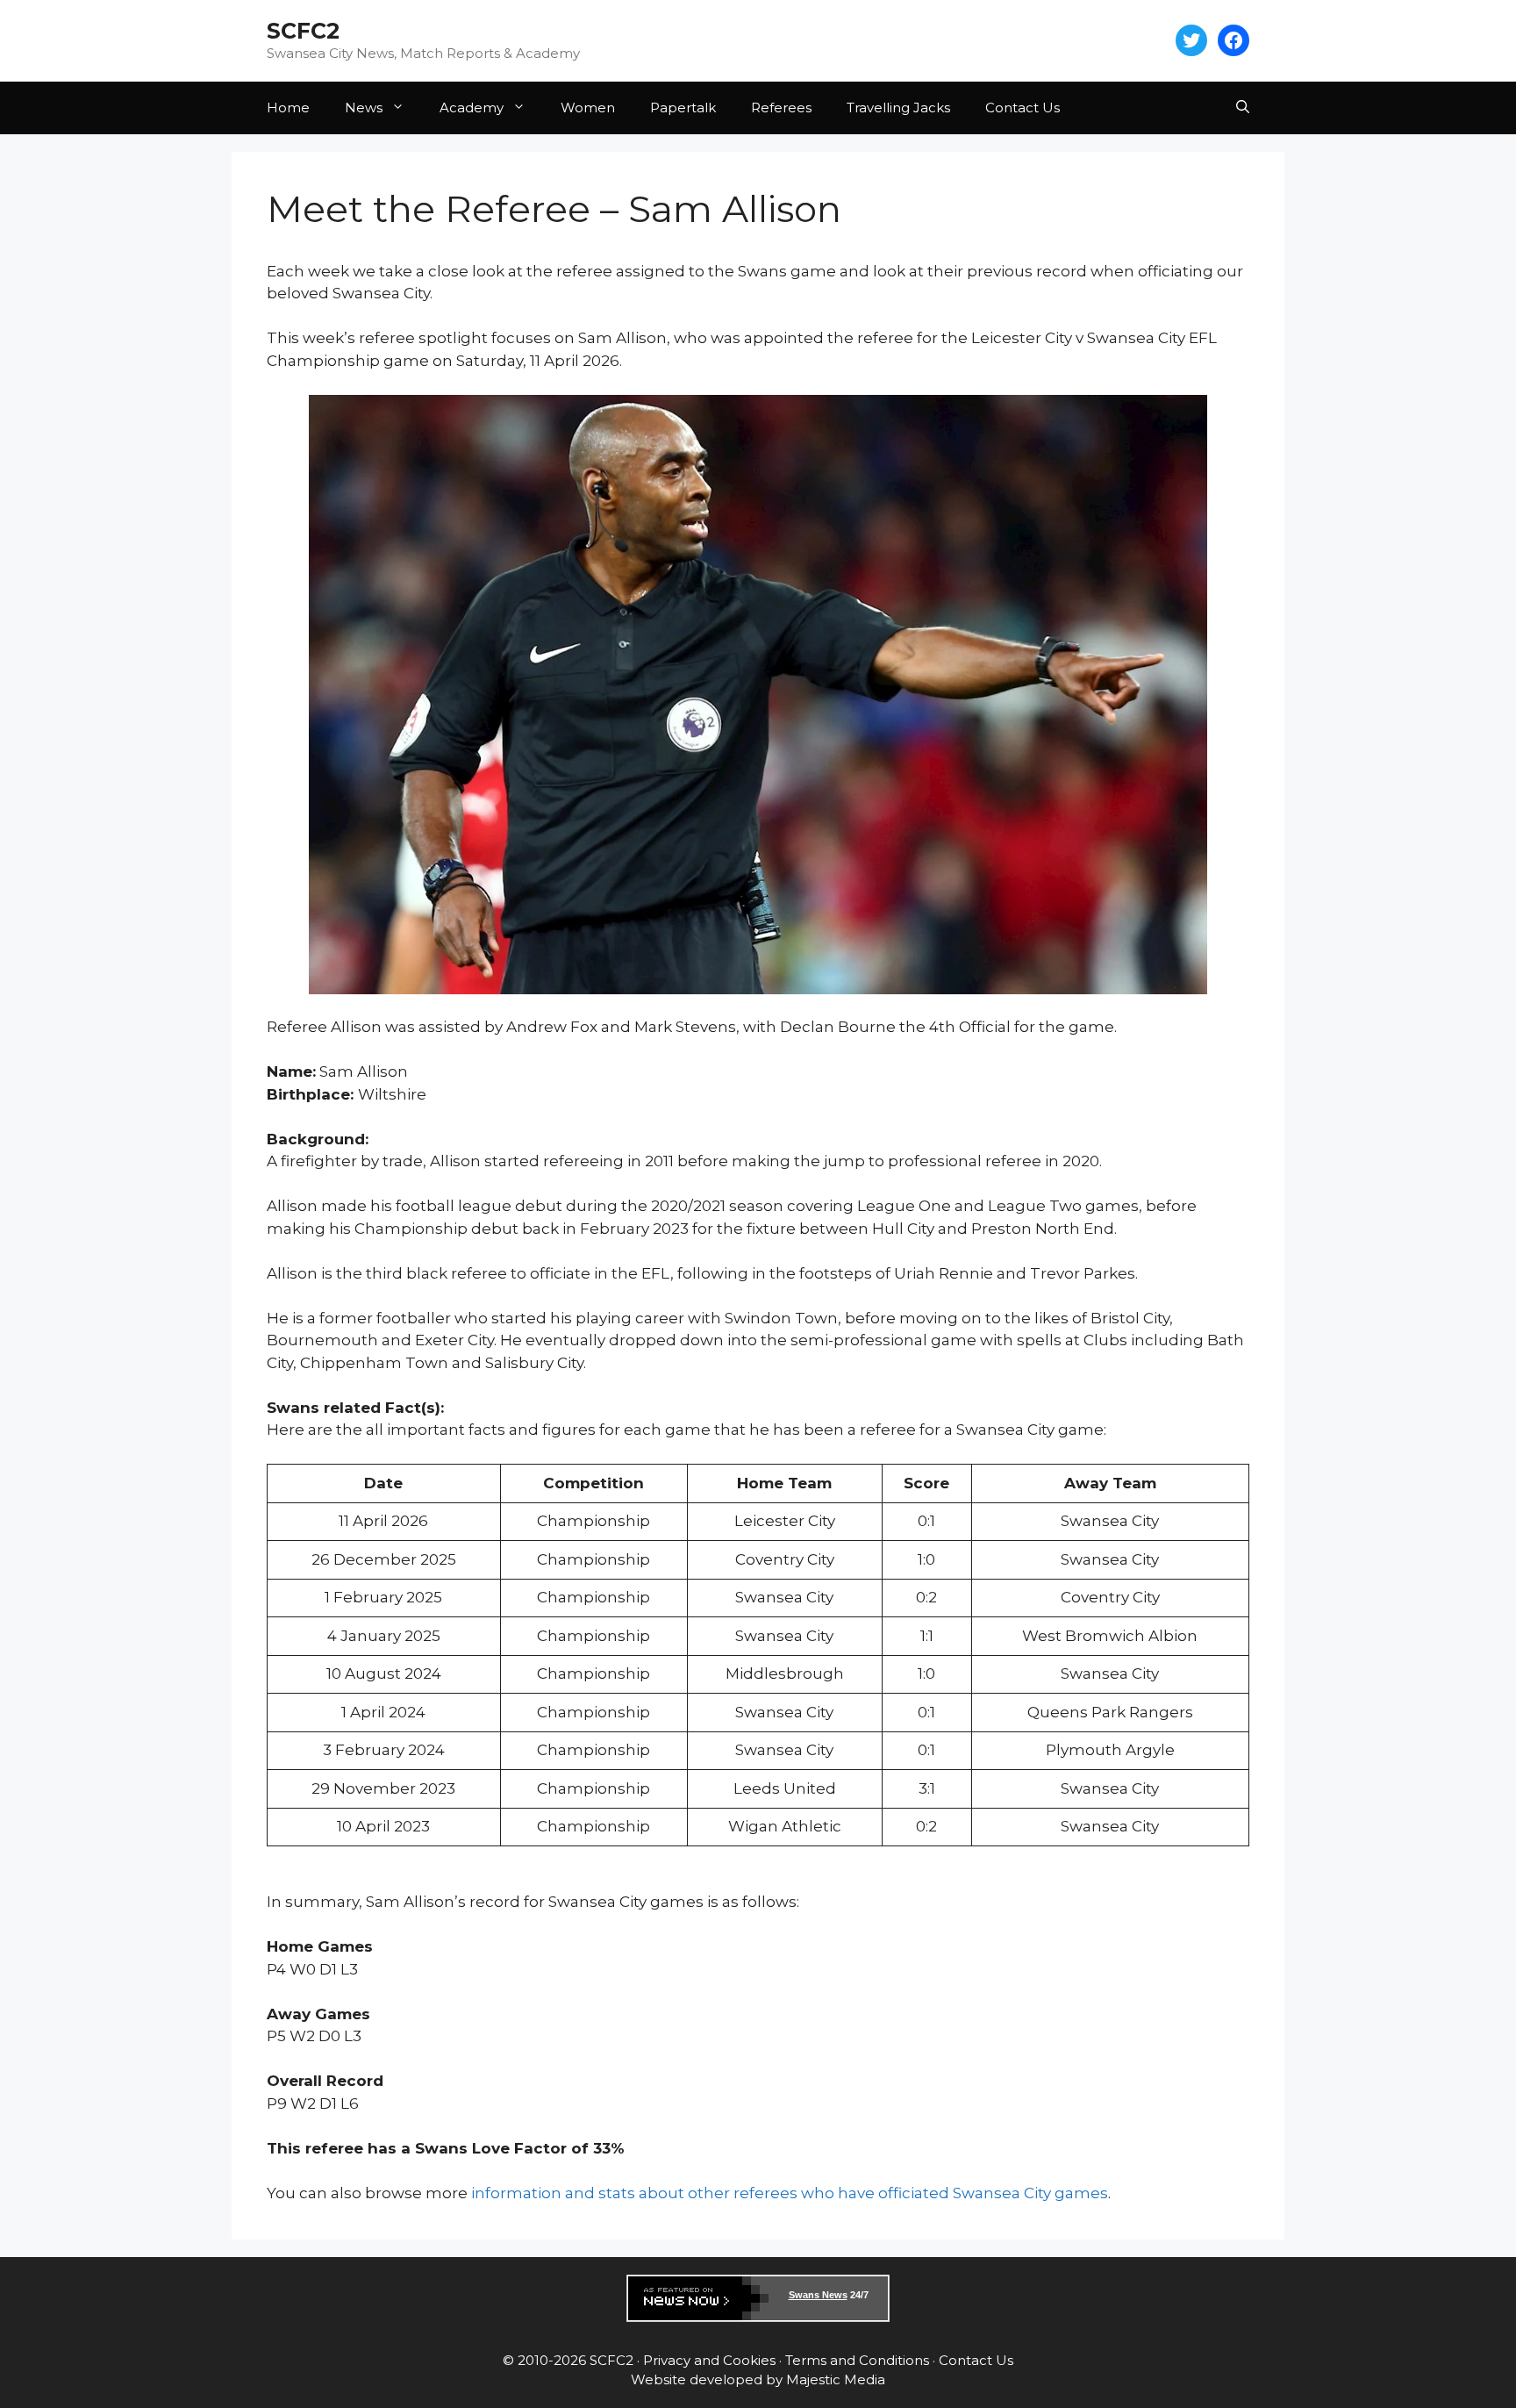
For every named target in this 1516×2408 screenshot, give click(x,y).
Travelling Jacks (898, 107)
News (364, 107)
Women (588, 107)
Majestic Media (836, 2379)
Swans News (818, 2295)
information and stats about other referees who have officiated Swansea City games (790, 2193)
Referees (781, 107)
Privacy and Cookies (709, 2360)
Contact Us (1023, 107)
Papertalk (683, 107)
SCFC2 (303, 31)
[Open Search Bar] (1243, 108)
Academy (472, 107)
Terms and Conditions (857, 2360)
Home (288, 107)
